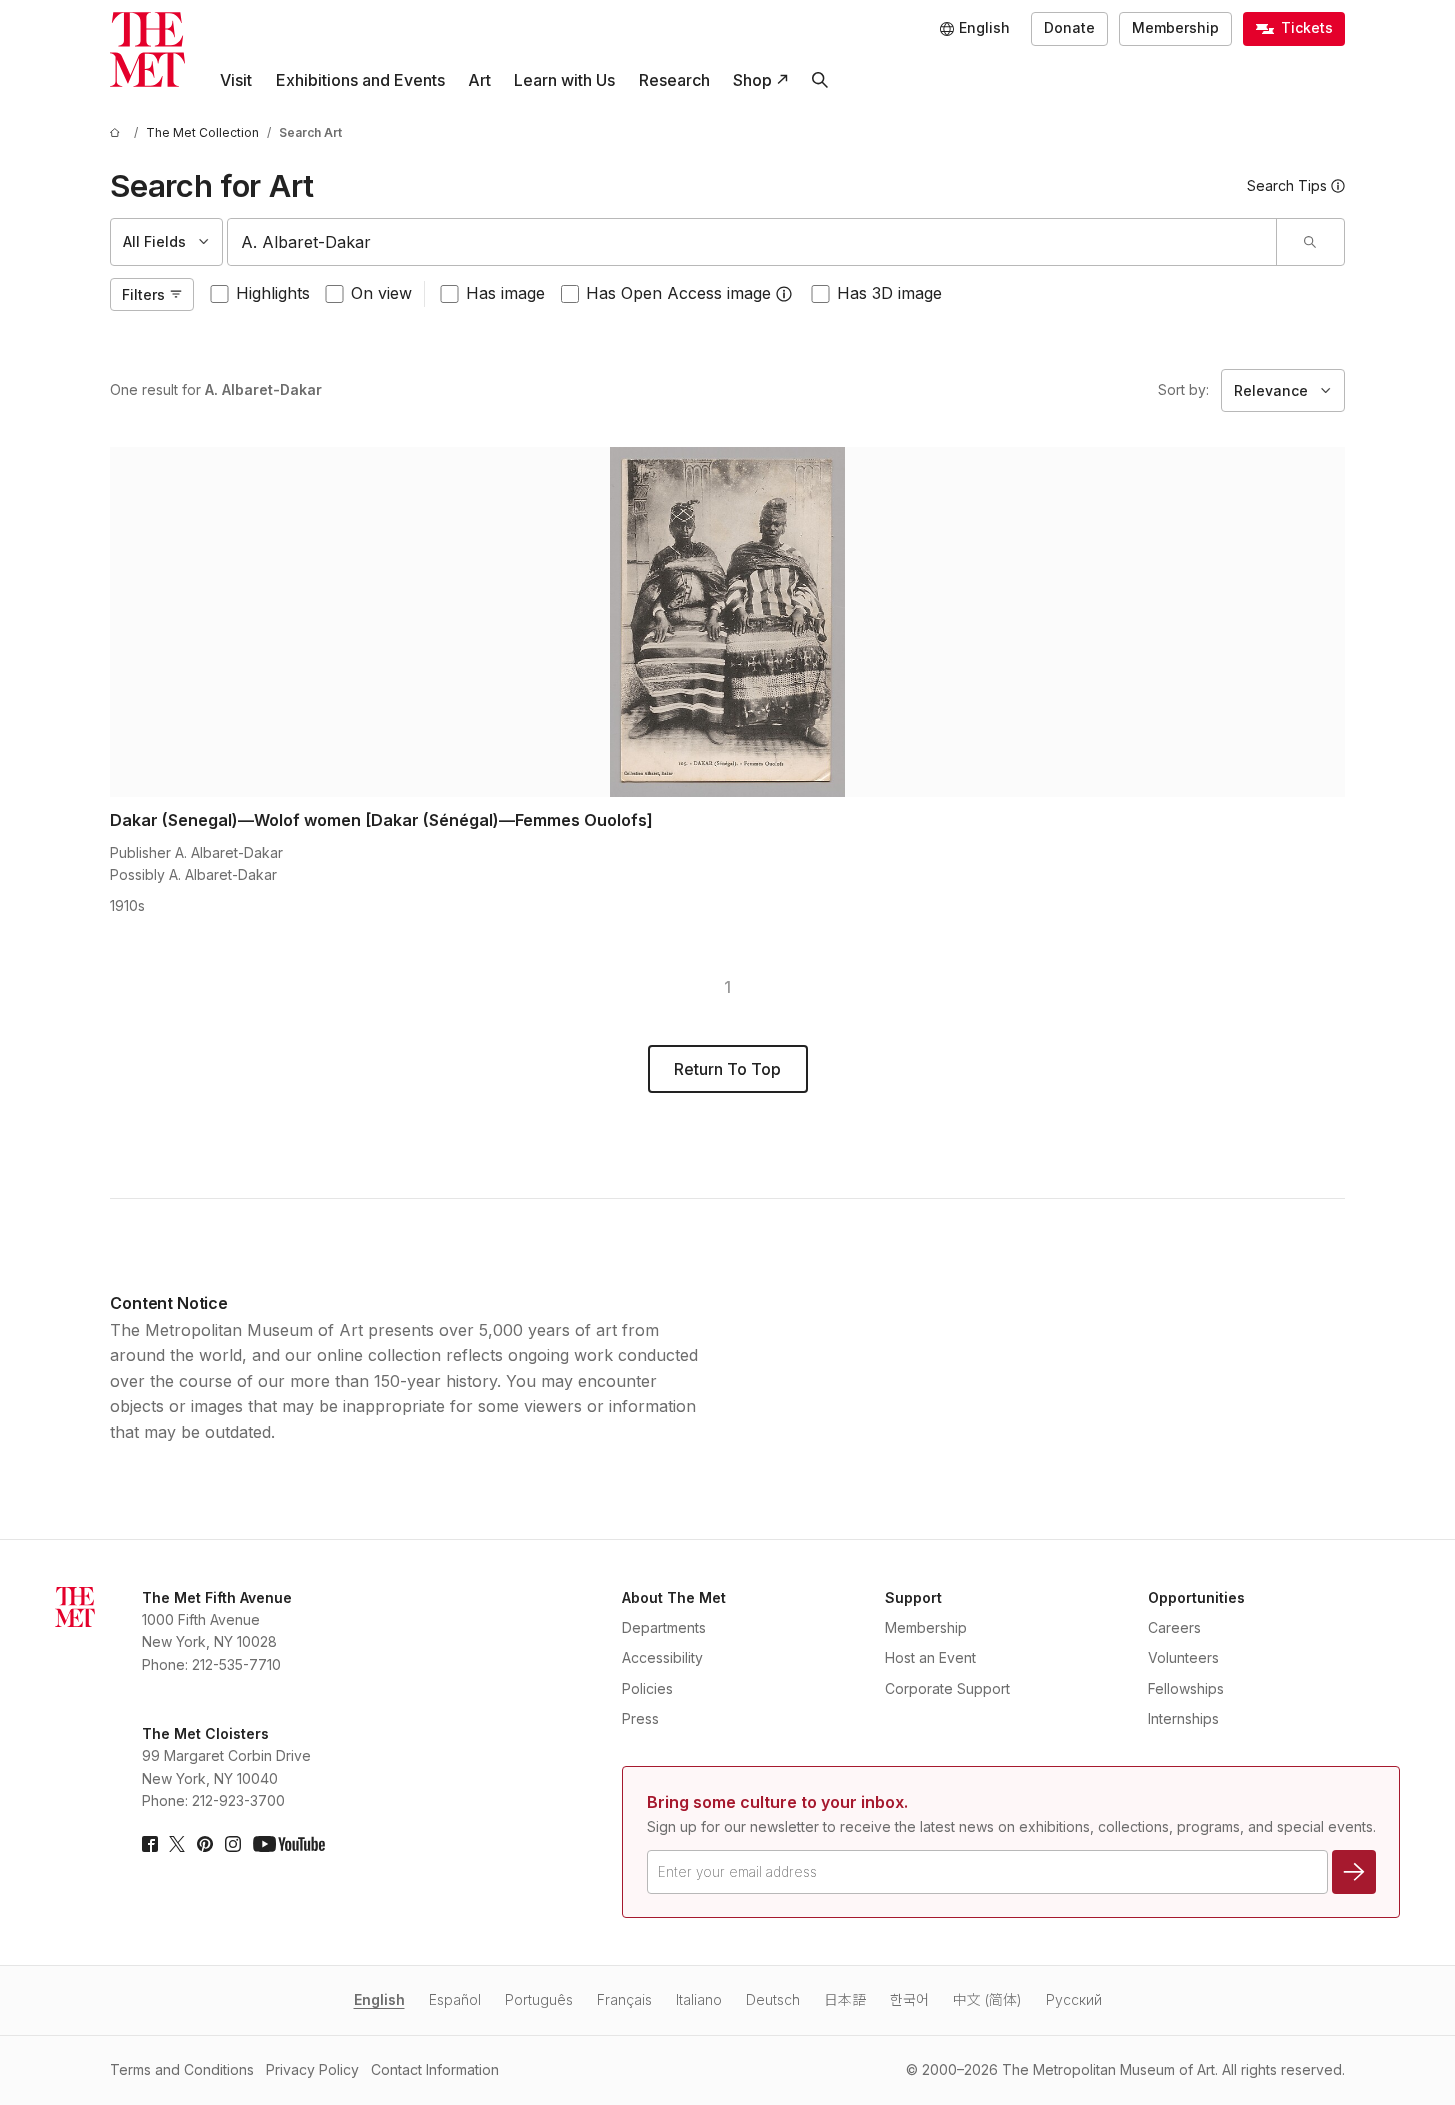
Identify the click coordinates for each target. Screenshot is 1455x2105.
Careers (1174, 1627)
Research (674, 80)
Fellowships (1186, 1688)
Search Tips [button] (1287, 185)
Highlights (273, 293)
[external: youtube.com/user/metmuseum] (289, 1844)
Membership (1175, 27)
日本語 (845, 1999)
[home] (118, 132)
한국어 (909, 1999)
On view (381, 293)
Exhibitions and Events (360, 80)
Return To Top (727, 1069)
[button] (784, 294)
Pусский (1074, 1999)
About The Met (674, 1597)
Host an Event (930, 1657)
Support (913, 1597)
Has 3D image (889, 293)
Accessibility (662, 1657)
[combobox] (752, 242)
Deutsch (773, 1999)
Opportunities (1196, 1597)
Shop (752, 80)
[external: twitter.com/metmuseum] (177, 1844)
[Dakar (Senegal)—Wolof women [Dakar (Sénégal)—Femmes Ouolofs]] (727, 622)
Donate (1069, 27)
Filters (143, 294)
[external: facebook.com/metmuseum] (150, 1844)
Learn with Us (564, 80)
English (379, 1999)
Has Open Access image (678, 293)
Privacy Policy (312, 2069)
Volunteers (1183, 1657)
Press (640, 1718)
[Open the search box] (819, 80)
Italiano (699, 1999)
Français (624, 1999)
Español (455, 1999)
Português (539, 1999)
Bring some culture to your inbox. (777, 1802)
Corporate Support (947, 1688)
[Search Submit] (1310, 242)
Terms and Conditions (182, 2069)
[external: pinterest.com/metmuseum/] (205, 1844)
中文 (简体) (987, 1999)
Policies (647, 1688)
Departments (664, 1627)
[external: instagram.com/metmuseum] (233, 1844)
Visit (236, 80)
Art (479, 80)
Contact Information (435, 2069)
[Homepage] (147, 49)
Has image (505, 293)
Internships (1183, 1718)
